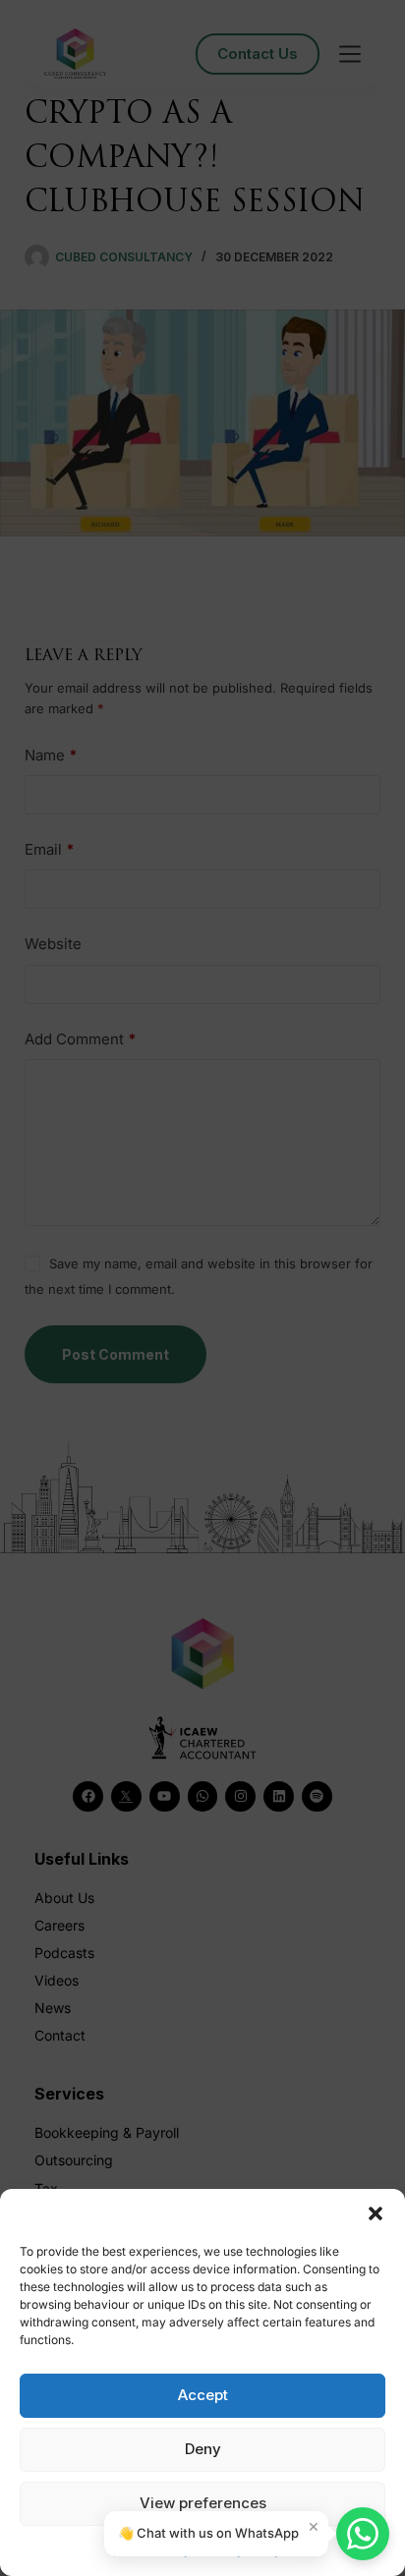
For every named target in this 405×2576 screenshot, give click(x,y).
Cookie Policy (152, 2550)
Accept (203, 2395)
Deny (203, 2449)
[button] (376, 2213)
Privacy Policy (241, 2550)
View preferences (203, 2503)
